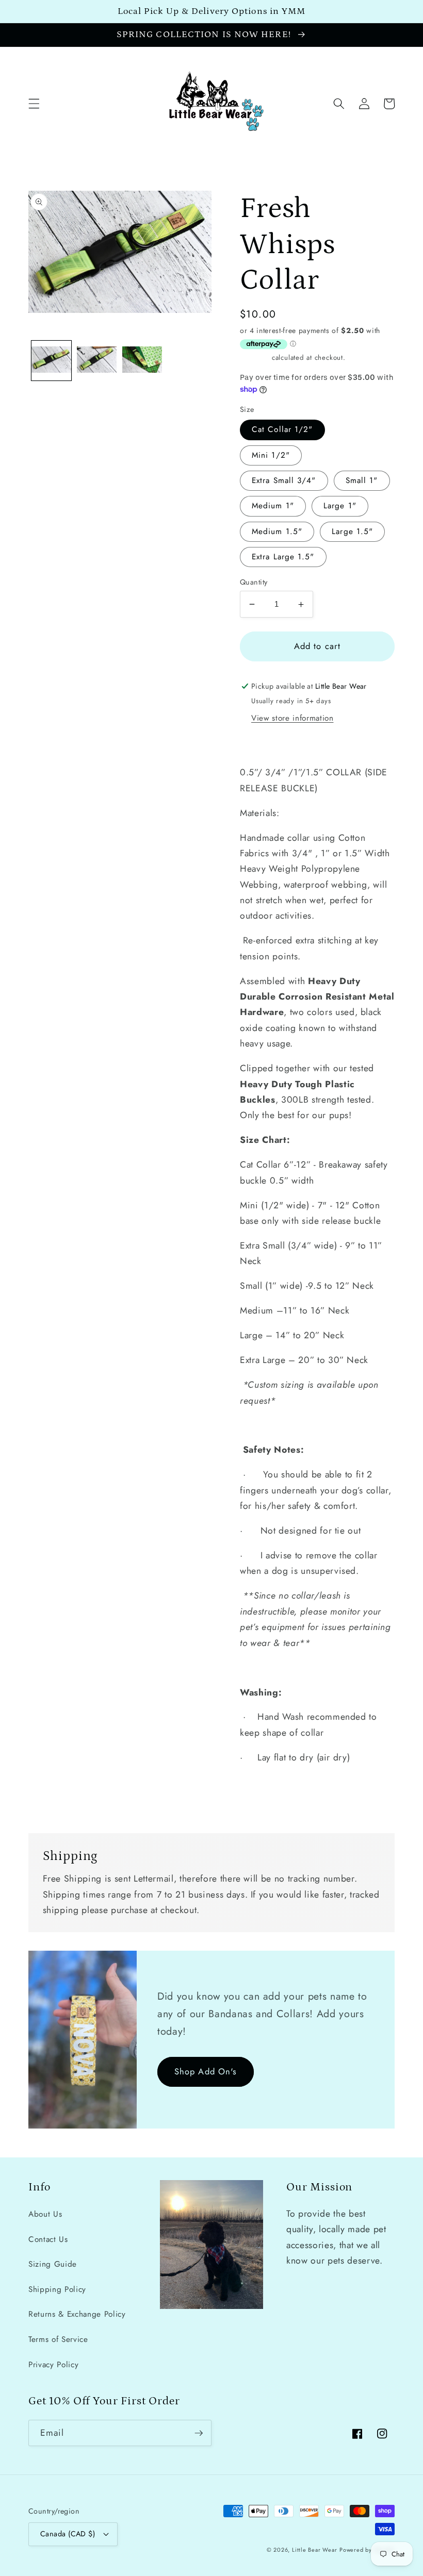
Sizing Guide (53, 2264)
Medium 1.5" (277, 531)
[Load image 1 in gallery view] (51, 361)
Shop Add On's (206, 2071)
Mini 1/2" (271, 455)
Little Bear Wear (314, 2550)
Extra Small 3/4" (284, 480)
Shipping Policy (57, 2289)
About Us (45, 2214)
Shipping (255, 358)
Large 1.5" (352, 531)
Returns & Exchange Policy (77, 2314)
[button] (34, 104)
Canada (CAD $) (68, 2534)
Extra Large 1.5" (283, 557)
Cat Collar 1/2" (282, 429)
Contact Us (48, 2239)
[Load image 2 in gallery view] (97, 361)
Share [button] (263, 743)
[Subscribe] (199, 2433)
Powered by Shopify (367, 2550)
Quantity (254, 582)
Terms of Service (58, 2339)
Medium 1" (273, 506)
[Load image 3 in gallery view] (142, 361)
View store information (292, 718)
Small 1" (362, 480)
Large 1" (340, 506)
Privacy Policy (53, 2365)
